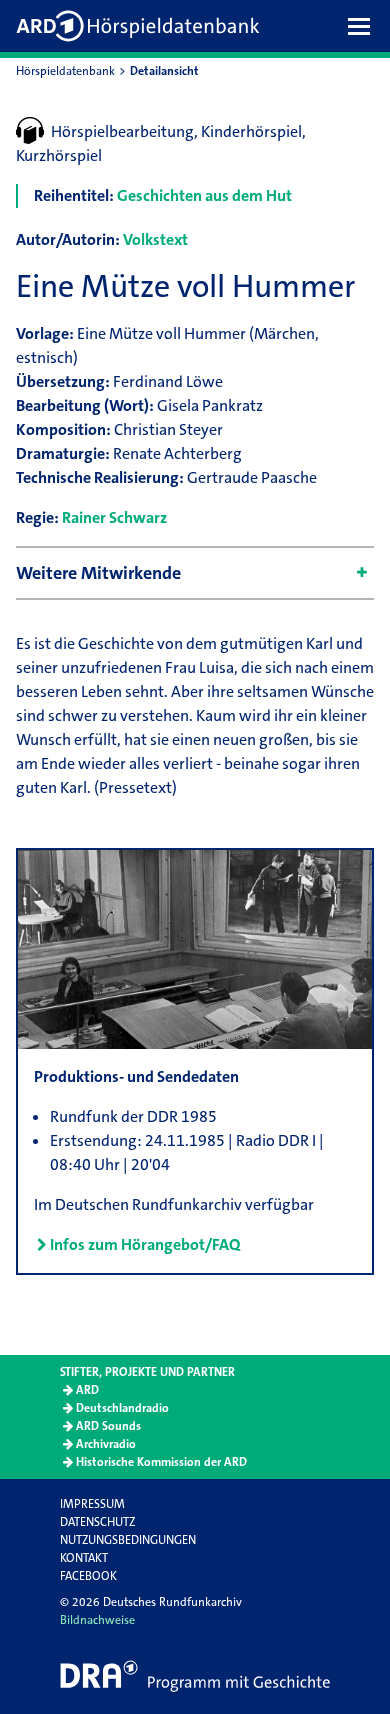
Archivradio (106, 1444)
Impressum (92, 1504)
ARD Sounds (108, 1426)
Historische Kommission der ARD (161, 1462)
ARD (87, 1390)
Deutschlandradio (122, 1408)
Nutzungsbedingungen (128, 1540)
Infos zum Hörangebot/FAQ (145, 1244)
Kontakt (84, 1558)
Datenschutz (97, 1522)
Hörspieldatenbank (65, 71)
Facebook (88, 1576)
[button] (364, 26)
